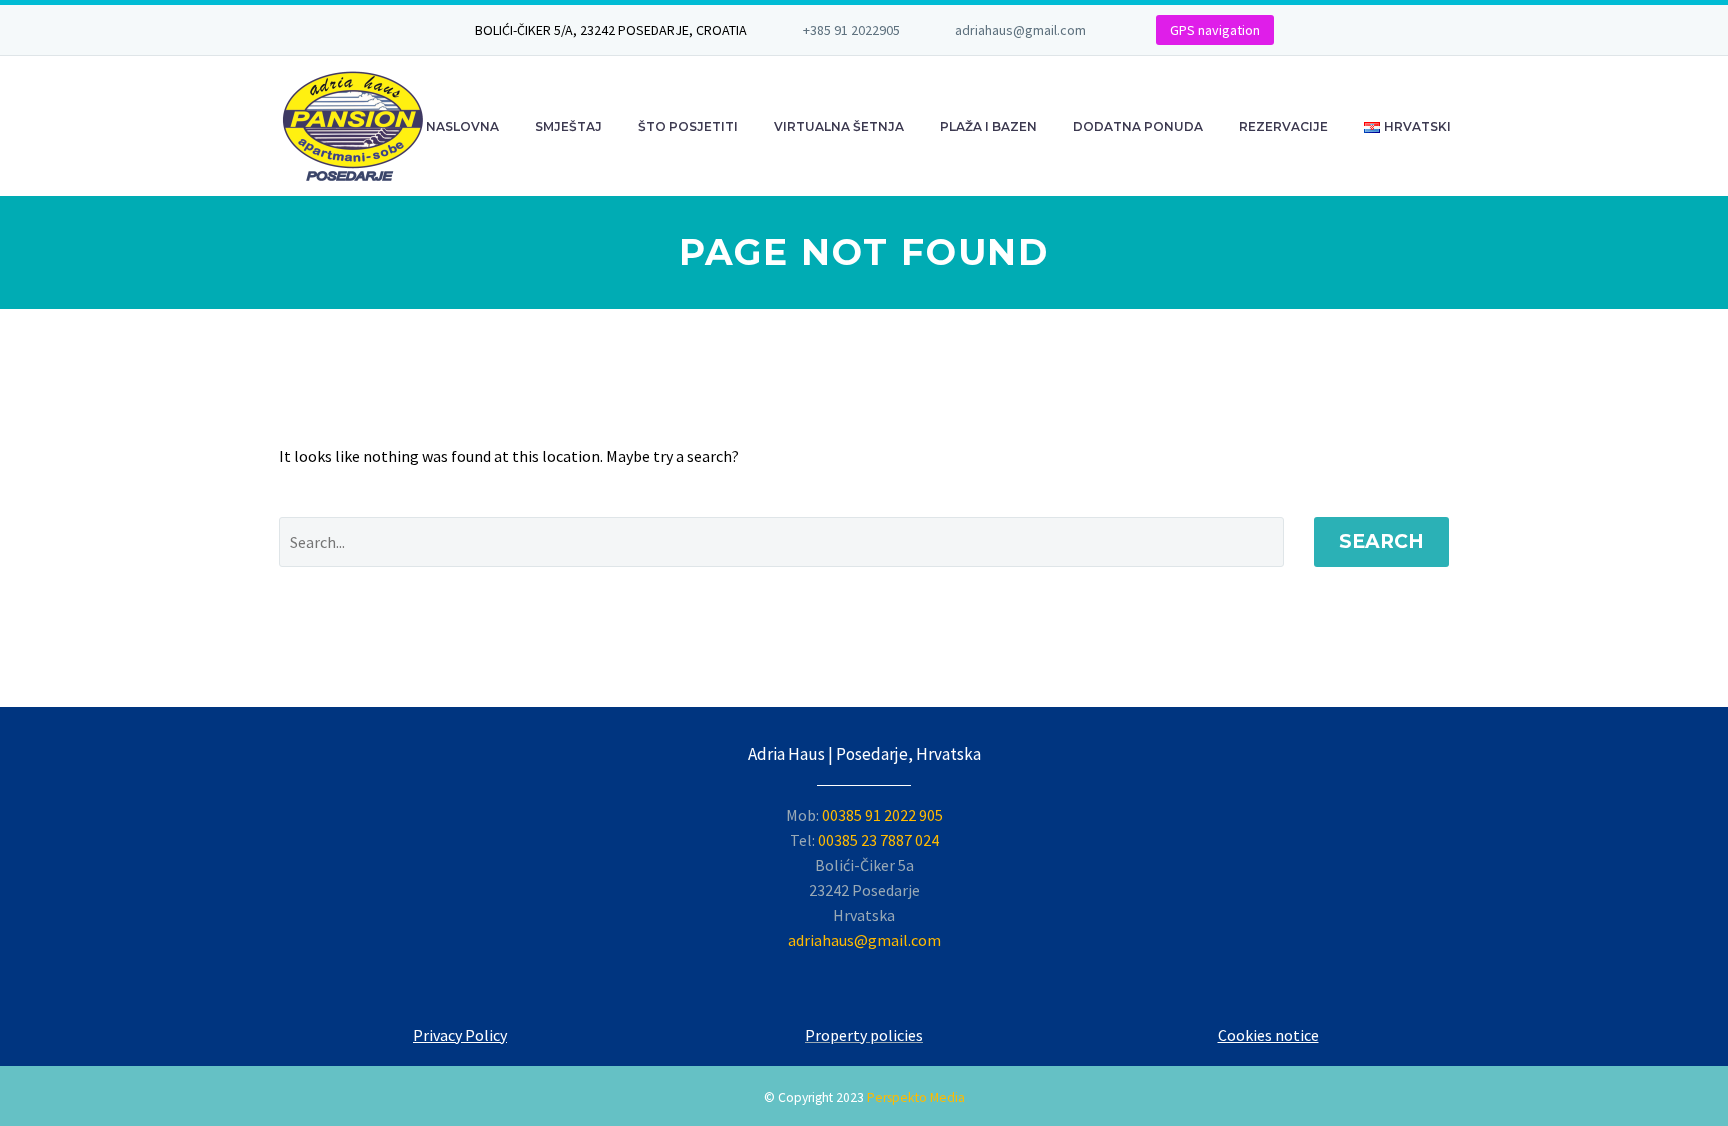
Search (1381, 541)
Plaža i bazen (988, 126)
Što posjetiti (688, 126)
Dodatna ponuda (1138, 126)
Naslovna (462, 126)
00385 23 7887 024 (878, 840)
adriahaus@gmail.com (1020, 30)
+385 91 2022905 (851, 30)
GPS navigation (1215, 30)
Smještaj (568, 126)
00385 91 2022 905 (882, 815)
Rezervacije (1283, 126)
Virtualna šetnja (839, 126)
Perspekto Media (916, 1097)
